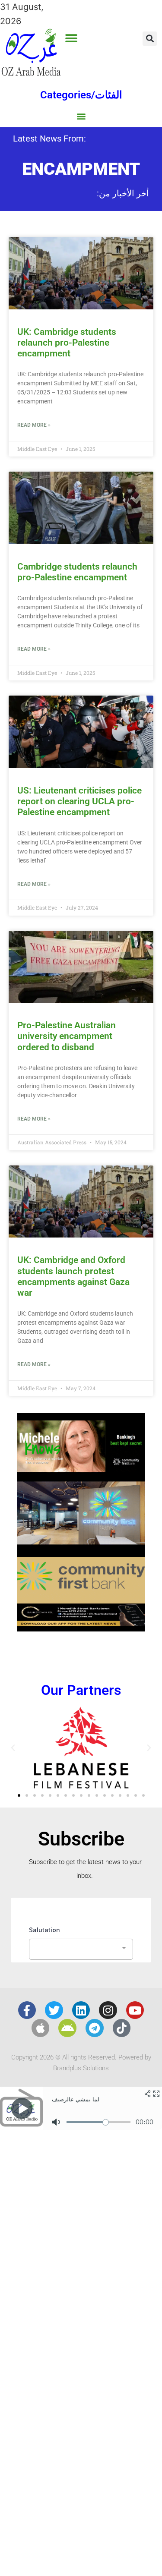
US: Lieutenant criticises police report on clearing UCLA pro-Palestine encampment (79, 801)
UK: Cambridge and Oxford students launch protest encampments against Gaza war (73, 1276)
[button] (71, 38)
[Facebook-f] (27, 2010)
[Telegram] (95, 2028)
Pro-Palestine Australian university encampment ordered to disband (67, 1036)
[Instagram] (108, 2010)
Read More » (34, 425)
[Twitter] (54, 2010)
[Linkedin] (81, 2010)
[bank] (81, 1628)
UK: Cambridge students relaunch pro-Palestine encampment (67, 343)
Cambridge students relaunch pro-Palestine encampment (77, 572)
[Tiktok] (122, 2028)
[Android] (67, 2028)
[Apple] (41, 2028)
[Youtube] (135, 2010)
